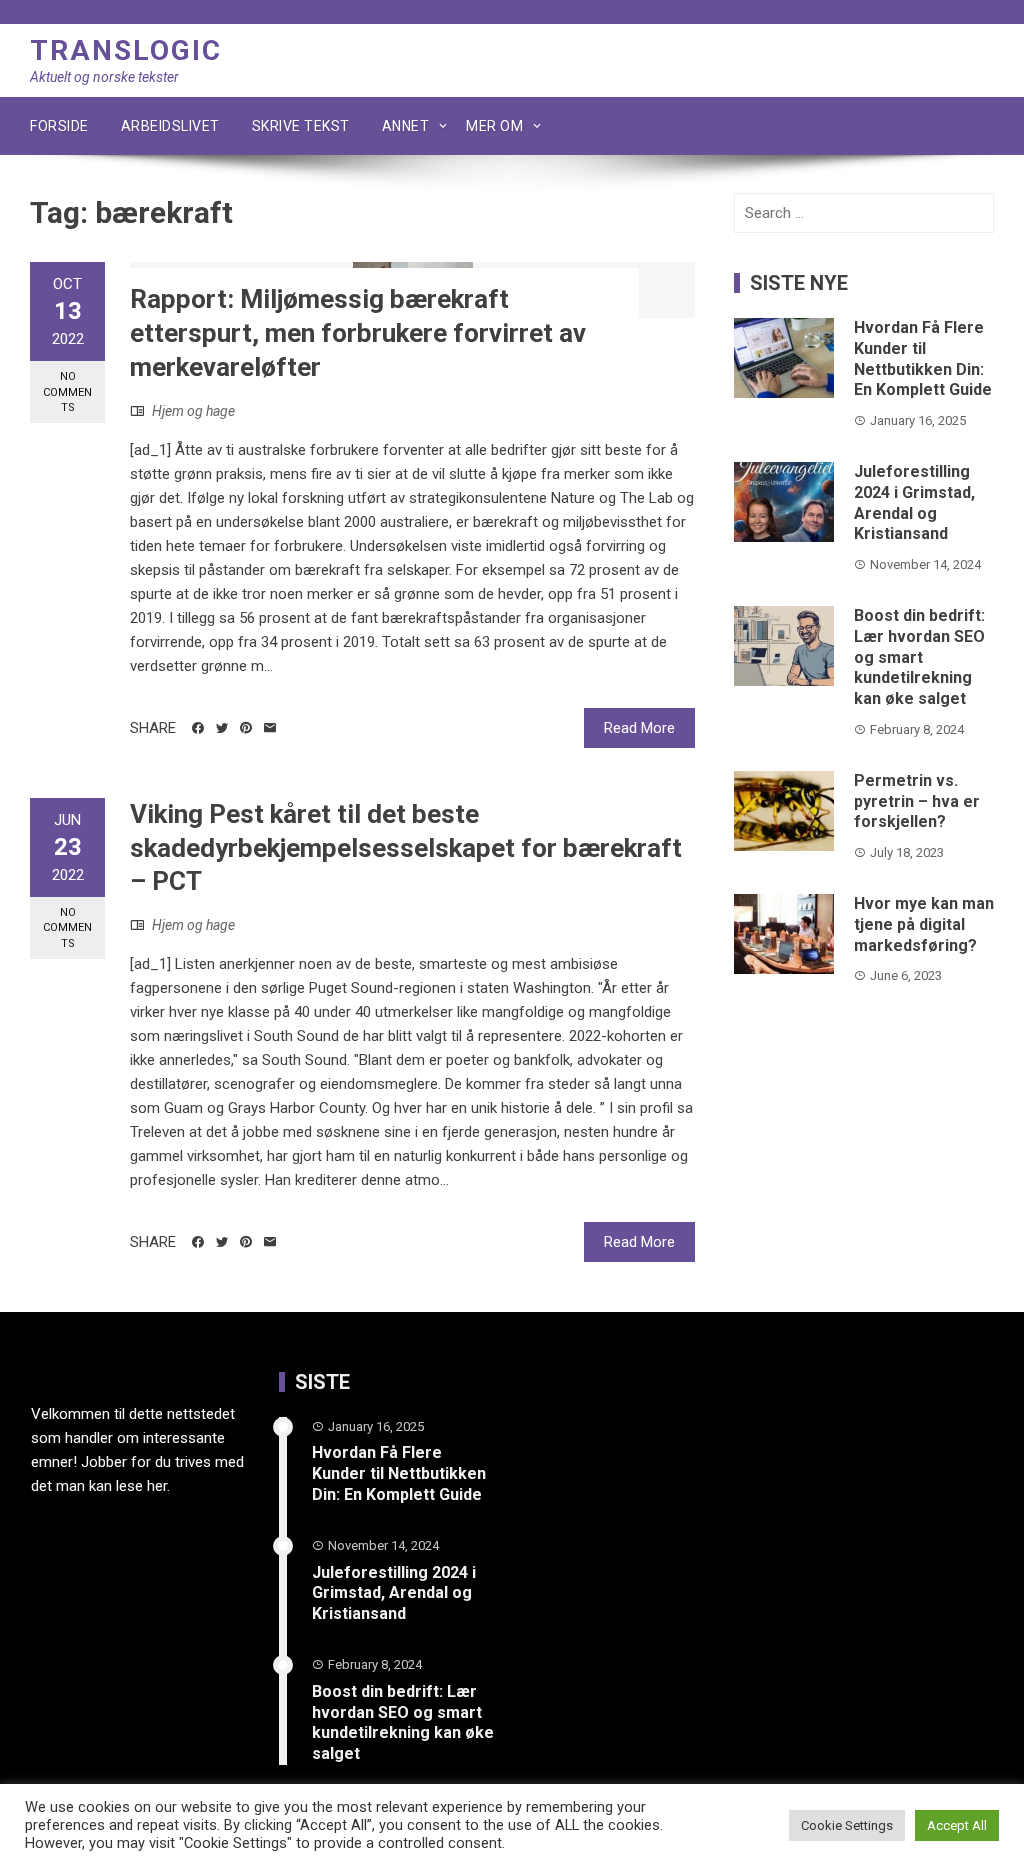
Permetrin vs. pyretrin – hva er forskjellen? (917, 801)
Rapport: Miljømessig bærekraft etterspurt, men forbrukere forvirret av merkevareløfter (358, 333)
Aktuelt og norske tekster (104, 77)
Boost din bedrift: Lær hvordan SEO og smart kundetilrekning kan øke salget (919, 657)
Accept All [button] (957, 1825)
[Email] (270, 728)
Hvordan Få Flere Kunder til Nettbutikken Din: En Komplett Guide (923, 358)
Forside (59, 126)
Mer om (494, 126)
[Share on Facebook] (198, 728)
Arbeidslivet (170, 126)
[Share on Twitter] (222, 728)
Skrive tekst (301, 126)
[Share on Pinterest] (246, 728)
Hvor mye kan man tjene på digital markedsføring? (924, 924)
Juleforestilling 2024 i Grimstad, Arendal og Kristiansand (914, 502)
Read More (639, 728)
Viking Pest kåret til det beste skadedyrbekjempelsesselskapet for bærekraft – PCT (406, 848)
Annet (406, 126)
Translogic (126, 50)
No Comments (67, 392)
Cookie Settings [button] (847, 1825)
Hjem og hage (193, 411)
